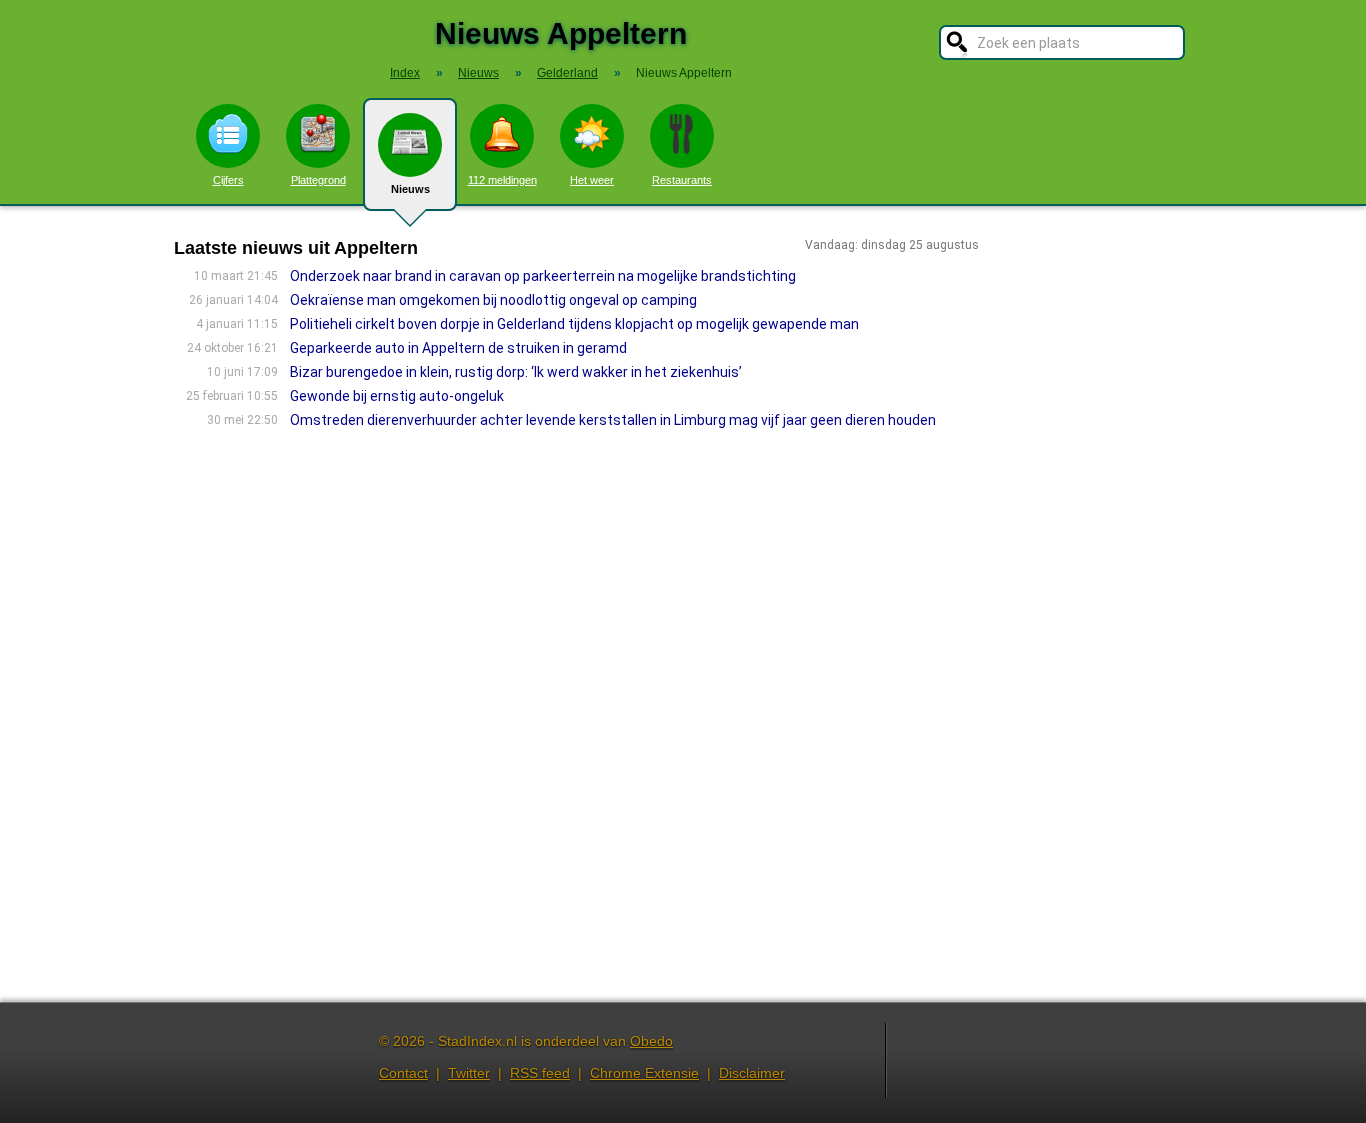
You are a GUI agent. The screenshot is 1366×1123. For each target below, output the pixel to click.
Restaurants (682, 180)
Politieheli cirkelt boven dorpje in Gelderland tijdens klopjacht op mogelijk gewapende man (574, 324)
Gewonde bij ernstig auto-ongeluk (397, 396)
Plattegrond (318, 180)
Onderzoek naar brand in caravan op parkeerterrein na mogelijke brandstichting (543, 276)
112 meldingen (502, 180)
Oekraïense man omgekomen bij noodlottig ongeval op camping (493, 300)
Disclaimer (752, 1073)
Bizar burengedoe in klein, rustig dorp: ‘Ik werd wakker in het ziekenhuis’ (516, 372)
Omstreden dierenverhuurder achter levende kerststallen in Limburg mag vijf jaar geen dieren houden (613, 420)
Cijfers (228, 180)
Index (405, 73)
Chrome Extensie (644, 1073)
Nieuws (410, 189)
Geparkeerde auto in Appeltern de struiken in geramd (458, 348)
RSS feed (540, 1073)
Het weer (592, 180)
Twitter (469, 1073)
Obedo (651, 1041)
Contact (403, 1073)
